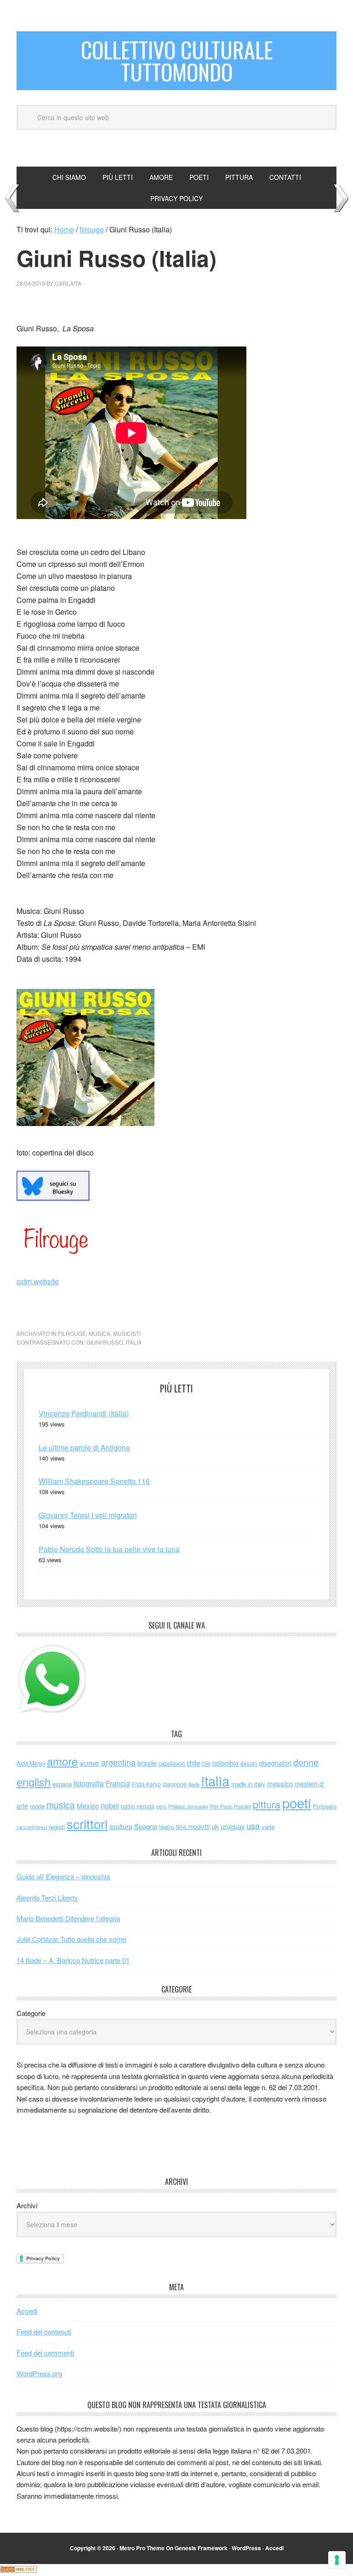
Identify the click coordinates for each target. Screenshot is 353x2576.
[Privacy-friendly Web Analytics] (18, 2570)
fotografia (89, 1783)
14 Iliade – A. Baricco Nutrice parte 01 (73, 1960)
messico (280, 1783)
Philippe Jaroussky (188, 1806)
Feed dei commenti (45, 2353)
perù (161, 1806)
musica (100, 1333)
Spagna (146, 1826)
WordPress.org (39, 2373)
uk (215, 1826)
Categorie (31, 2013)
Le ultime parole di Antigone (84, 1447)
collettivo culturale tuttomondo (177, 61)
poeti (297, 1802)
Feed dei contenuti (44, 2331)
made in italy (248, 1784)
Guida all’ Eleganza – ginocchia (63, 1876)
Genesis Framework (201, 2548)
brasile (147, 1763)
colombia (225, 1763)
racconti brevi (32, 1827)
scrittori (87, 1824)
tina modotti (193, 1826)
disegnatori (275, 1763)
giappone (175, 1784)
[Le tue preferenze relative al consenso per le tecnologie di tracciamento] (337, 2560)
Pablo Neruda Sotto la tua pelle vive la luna (109, 1549)
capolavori (172, 1763)
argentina (118, 1762)
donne (306, 1762)
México (88, 1805)
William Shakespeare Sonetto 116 (94, 1481)
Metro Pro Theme (142, 2548)
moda (37, 1806)
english (34, 1782)
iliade (194, 1784)
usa (253, 1825)
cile (206, 1763)
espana (62, 1784)
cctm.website (38, 1281)
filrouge (72, 1333)
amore (62, 1761)
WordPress (246, 2548)
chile (193, 1763)
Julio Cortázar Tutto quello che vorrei (71, 1939)
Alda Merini (31, 1763)
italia (134, 1342)
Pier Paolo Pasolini (231, 1806)
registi (57, 1827)
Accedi (27, 2311)
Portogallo (325, 1806)
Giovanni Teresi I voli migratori (88, 1515)
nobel (110, 1805)
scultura (121, 1826)
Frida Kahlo (146, 1784)
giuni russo (105, 1342)
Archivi (27, 2205)
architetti (89, 1763)
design (249, 1763)
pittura (267, 1804)
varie (268, 1827)
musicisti (127, 1333)
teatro (167, 1827)
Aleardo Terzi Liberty (47, 1897)
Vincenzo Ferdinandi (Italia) (84, 1413)
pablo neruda (138, 1806)
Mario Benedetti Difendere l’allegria (68, 1918)
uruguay (233, 1826)
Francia (118, 1783)
